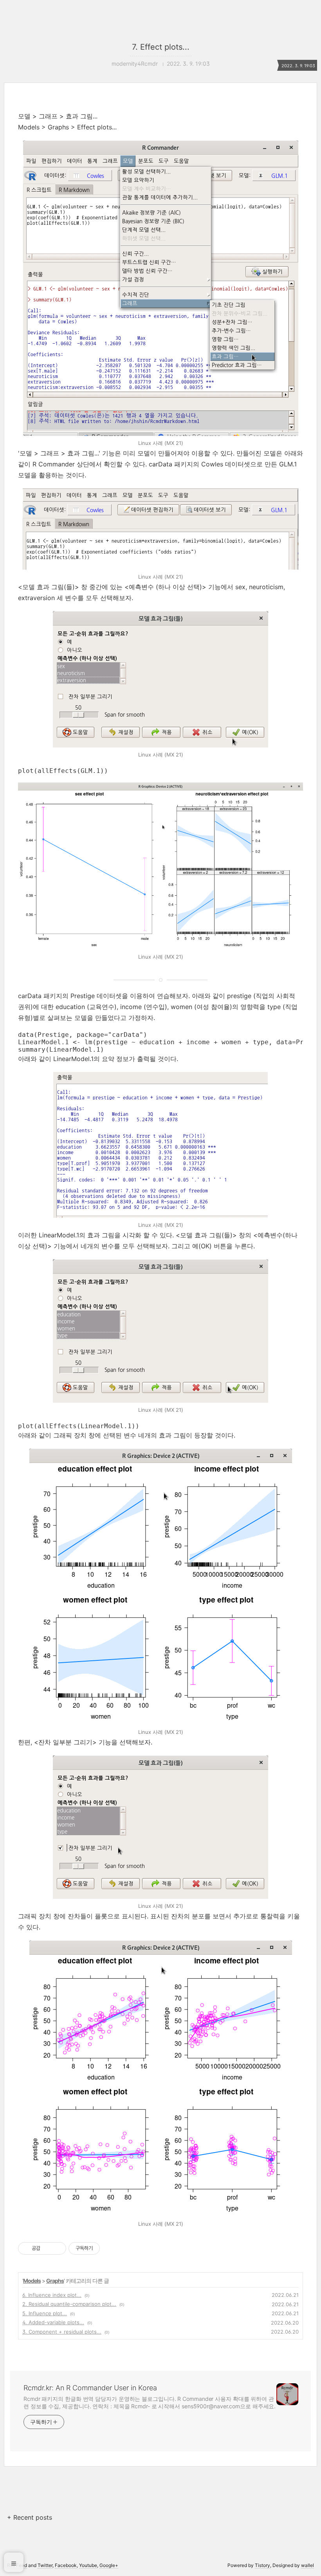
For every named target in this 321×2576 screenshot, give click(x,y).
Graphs (55, 2281)
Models (32, 2281)
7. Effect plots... (161, 47)
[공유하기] (48, 2248)
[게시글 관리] (57, 2248)
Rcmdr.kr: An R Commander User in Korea (90, 2388)
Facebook (66, 2565)
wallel (307, 2565)
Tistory (262, 2565)
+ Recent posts (30, 2517)
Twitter (45, 2565)
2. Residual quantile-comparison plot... (69, 2304)
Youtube (88, 2565)
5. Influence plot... (45, 2313)
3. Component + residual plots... (62, 2332)
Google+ (109, 2565)
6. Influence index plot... (52, 2295)
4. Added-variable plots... (53, 2322)
